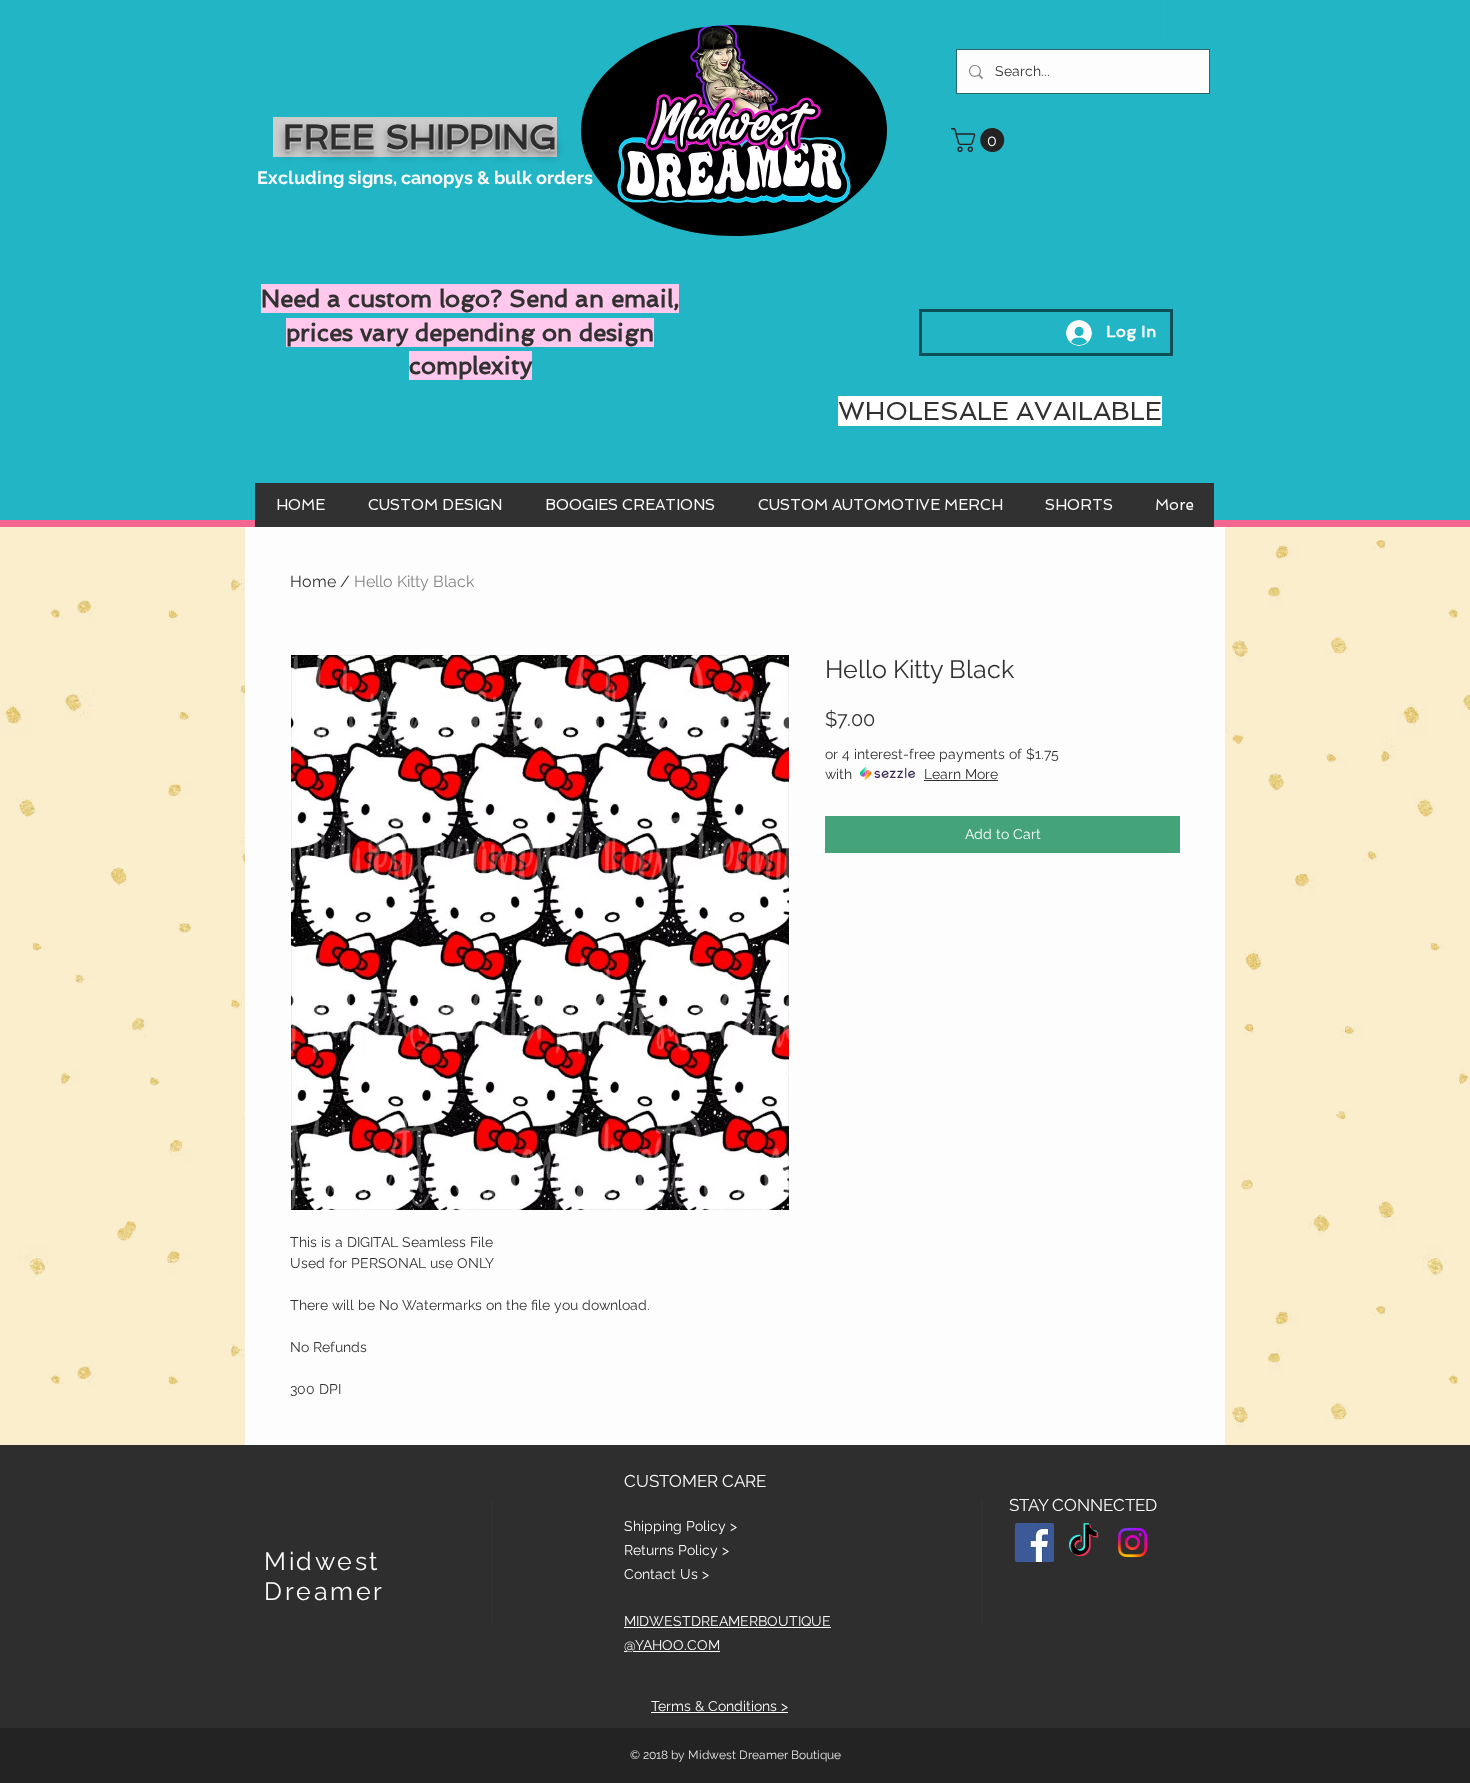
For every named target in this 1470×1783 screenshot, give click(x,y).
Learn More (961, 774)
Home (313, 581)
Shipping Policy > (680, 1526)
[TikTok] (1083, 1542)
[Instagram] (1132, 1542)
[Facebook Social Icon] (1034, 1542)
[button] (980, 140)
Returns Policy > (676, 1550)
